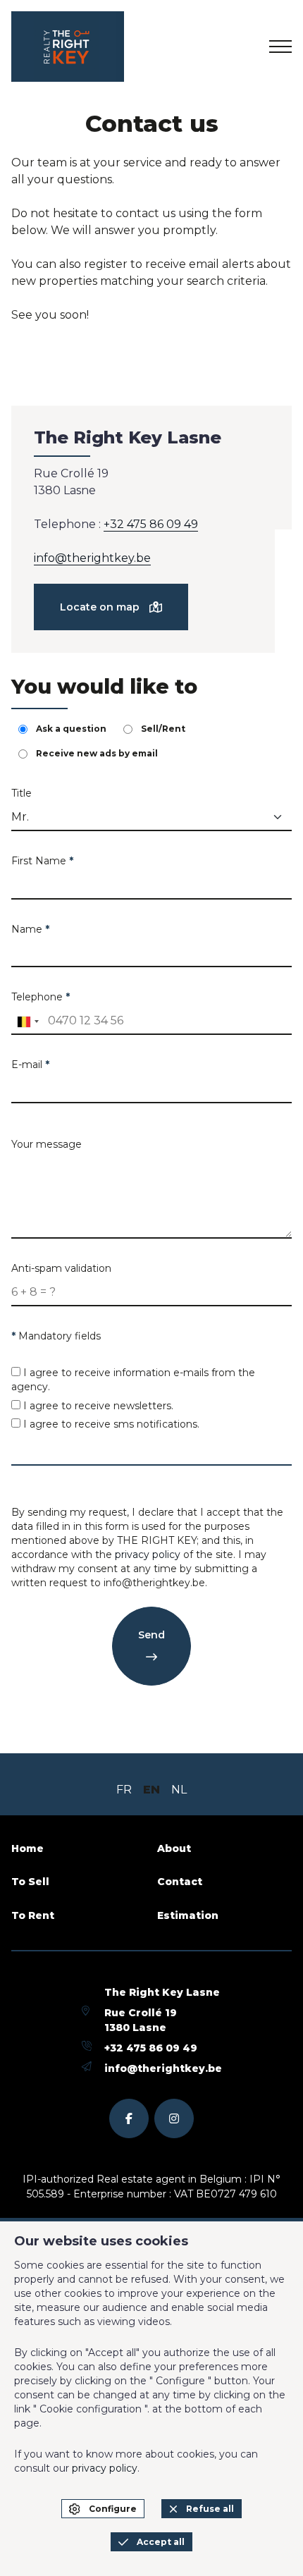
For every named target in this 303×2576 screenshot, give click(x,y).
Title (21, 793)
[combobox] (27, 1022)
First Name (42, 861)
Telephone (41, 997)
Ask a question (71, 729)
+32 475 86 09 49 (151, 524)
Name (30, 929)
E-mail (30, 1065)
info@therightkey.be (92, 558)
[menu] (280, 47)
